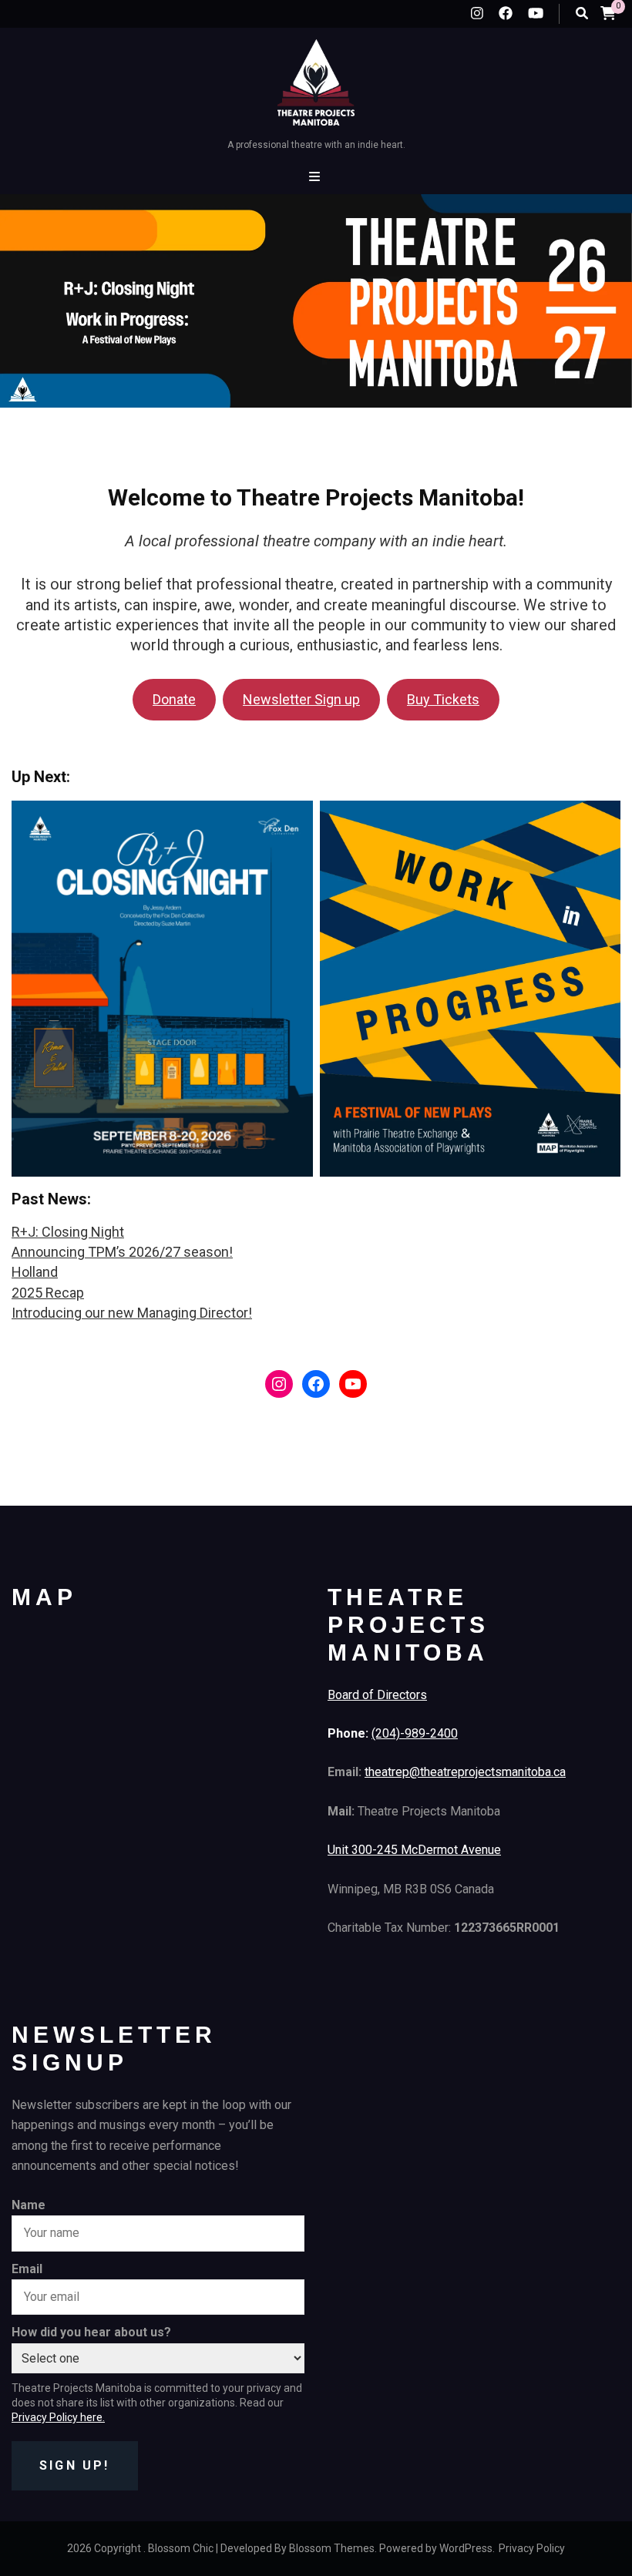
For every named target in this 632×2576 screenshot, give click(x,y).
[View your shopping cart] (608, 13)
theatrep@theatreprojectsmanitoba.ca (465, 1772)
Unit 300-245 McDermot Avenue (414, 1850)
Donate (174, 699)
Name (29, 2205)
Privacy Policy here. (58, 2417)
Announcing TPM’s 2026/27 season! (122, 1252)
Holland (35, 1272)
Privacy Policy (532, 2548)
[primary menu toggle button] (316, 177)
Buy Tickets (443, 699)
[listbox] (316, 317)
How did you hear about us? (91, 2332)
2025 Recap (48, 1293)
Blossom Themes (332, 2548)
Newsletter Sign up (301, 699)
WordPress (466, 2548)
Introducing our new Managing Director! (132, 1313)
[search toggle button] (582, 13)
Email (27, 2269)
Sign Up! (75, 2465)
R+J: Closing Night (68, 1232)
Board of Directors (377, 1695)
